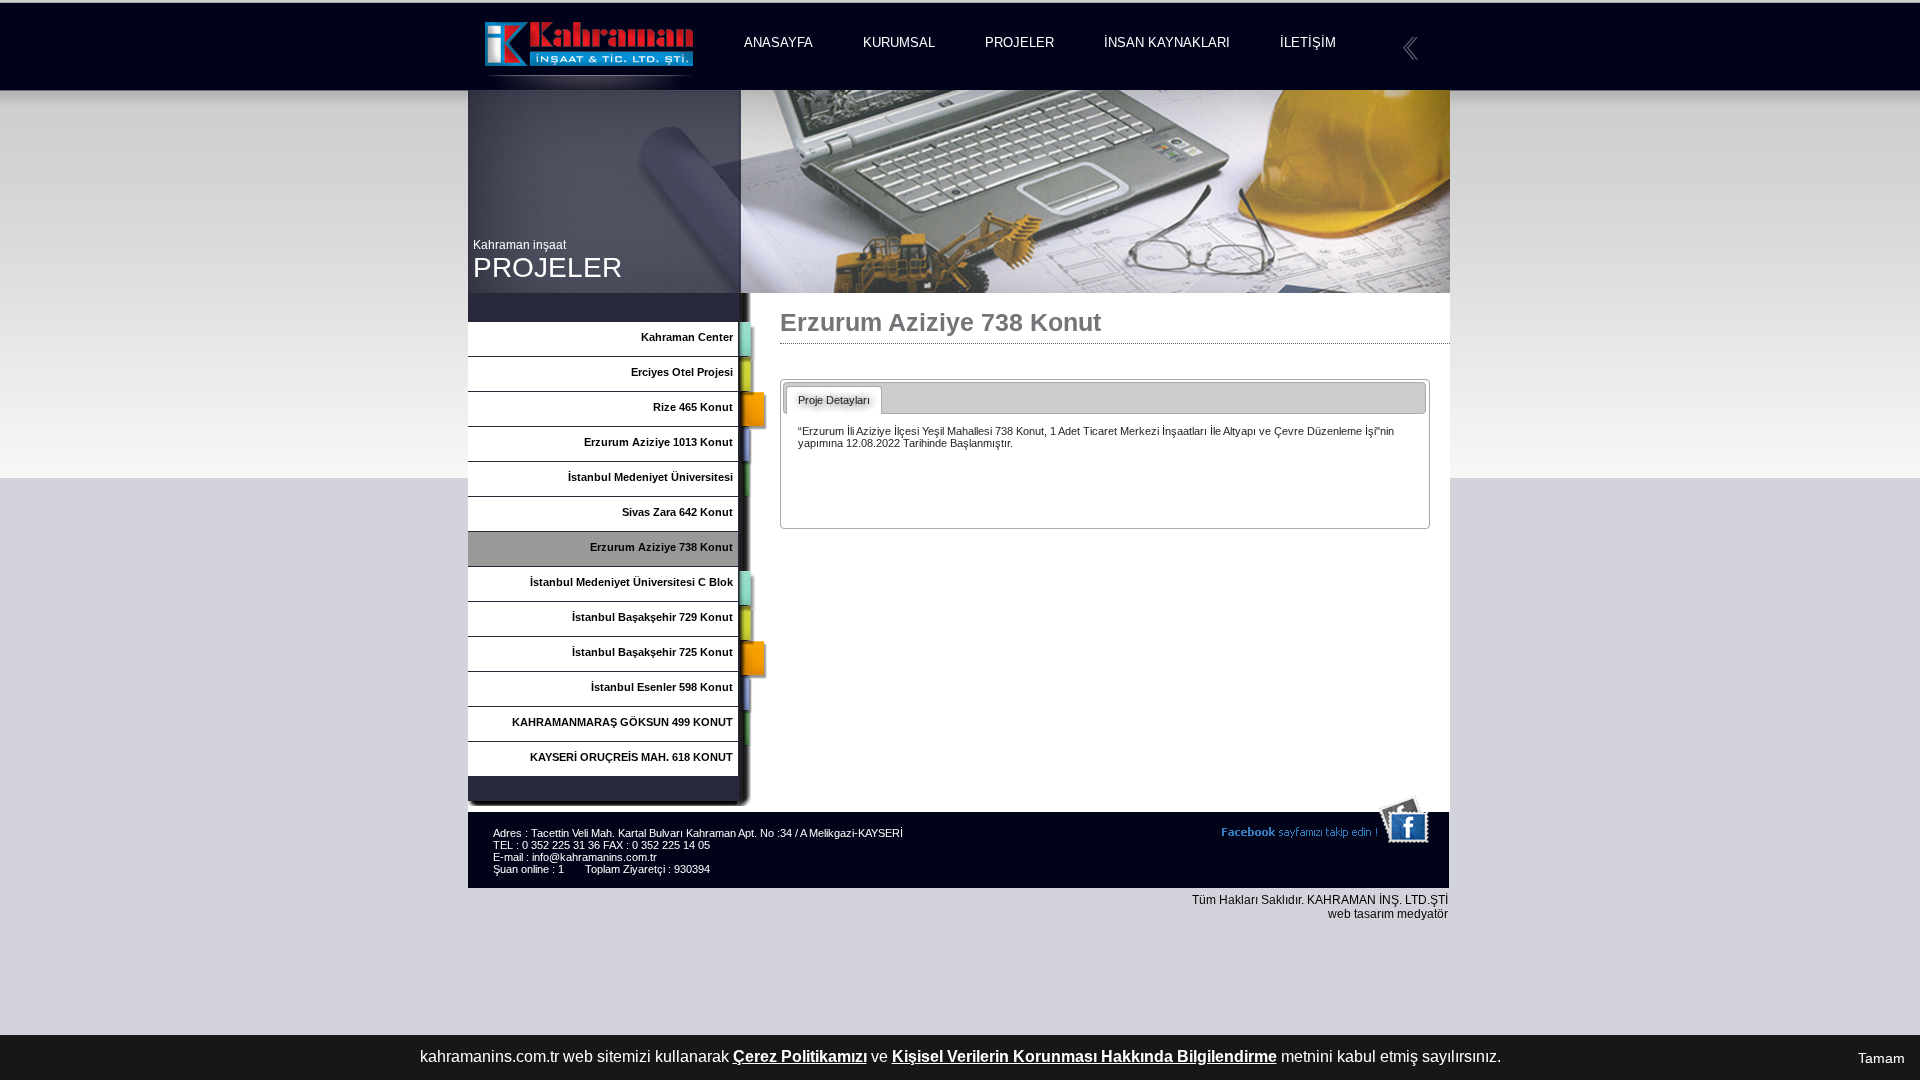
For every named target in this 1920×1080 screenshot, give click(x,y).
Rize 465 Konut (693, 407)
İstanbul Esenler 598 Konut (662, 687)
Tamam (1881, 1058)
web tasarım (1361, 914)
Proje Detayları (834, 400)
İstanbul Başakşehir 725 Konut (652, 652)
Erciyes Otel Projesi (682, 372)
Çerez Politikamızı (800, 1056)
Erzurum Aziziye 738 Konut (661, 547)
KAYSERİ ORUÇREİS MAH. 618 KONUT (631, 757)
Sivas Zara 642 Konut (677, 512)
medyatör (1422, 914)
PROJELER (1019, 42)
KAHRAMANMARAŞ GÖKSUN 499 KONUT (622, 722)
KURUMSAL (899, 42)
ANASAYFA (778, 42)
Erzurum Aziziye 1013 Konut (658, 442)
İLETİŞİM (1308, 42)
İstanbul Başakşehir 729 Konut (652, 617)
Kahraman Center (687, 337)
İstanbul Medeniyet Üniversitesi (650, 477)
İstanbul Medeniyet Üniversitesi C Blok (631, 582)
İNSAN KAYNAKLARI (1167, 42)
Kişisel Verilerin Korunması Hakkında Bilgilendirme (1084, 1056)
